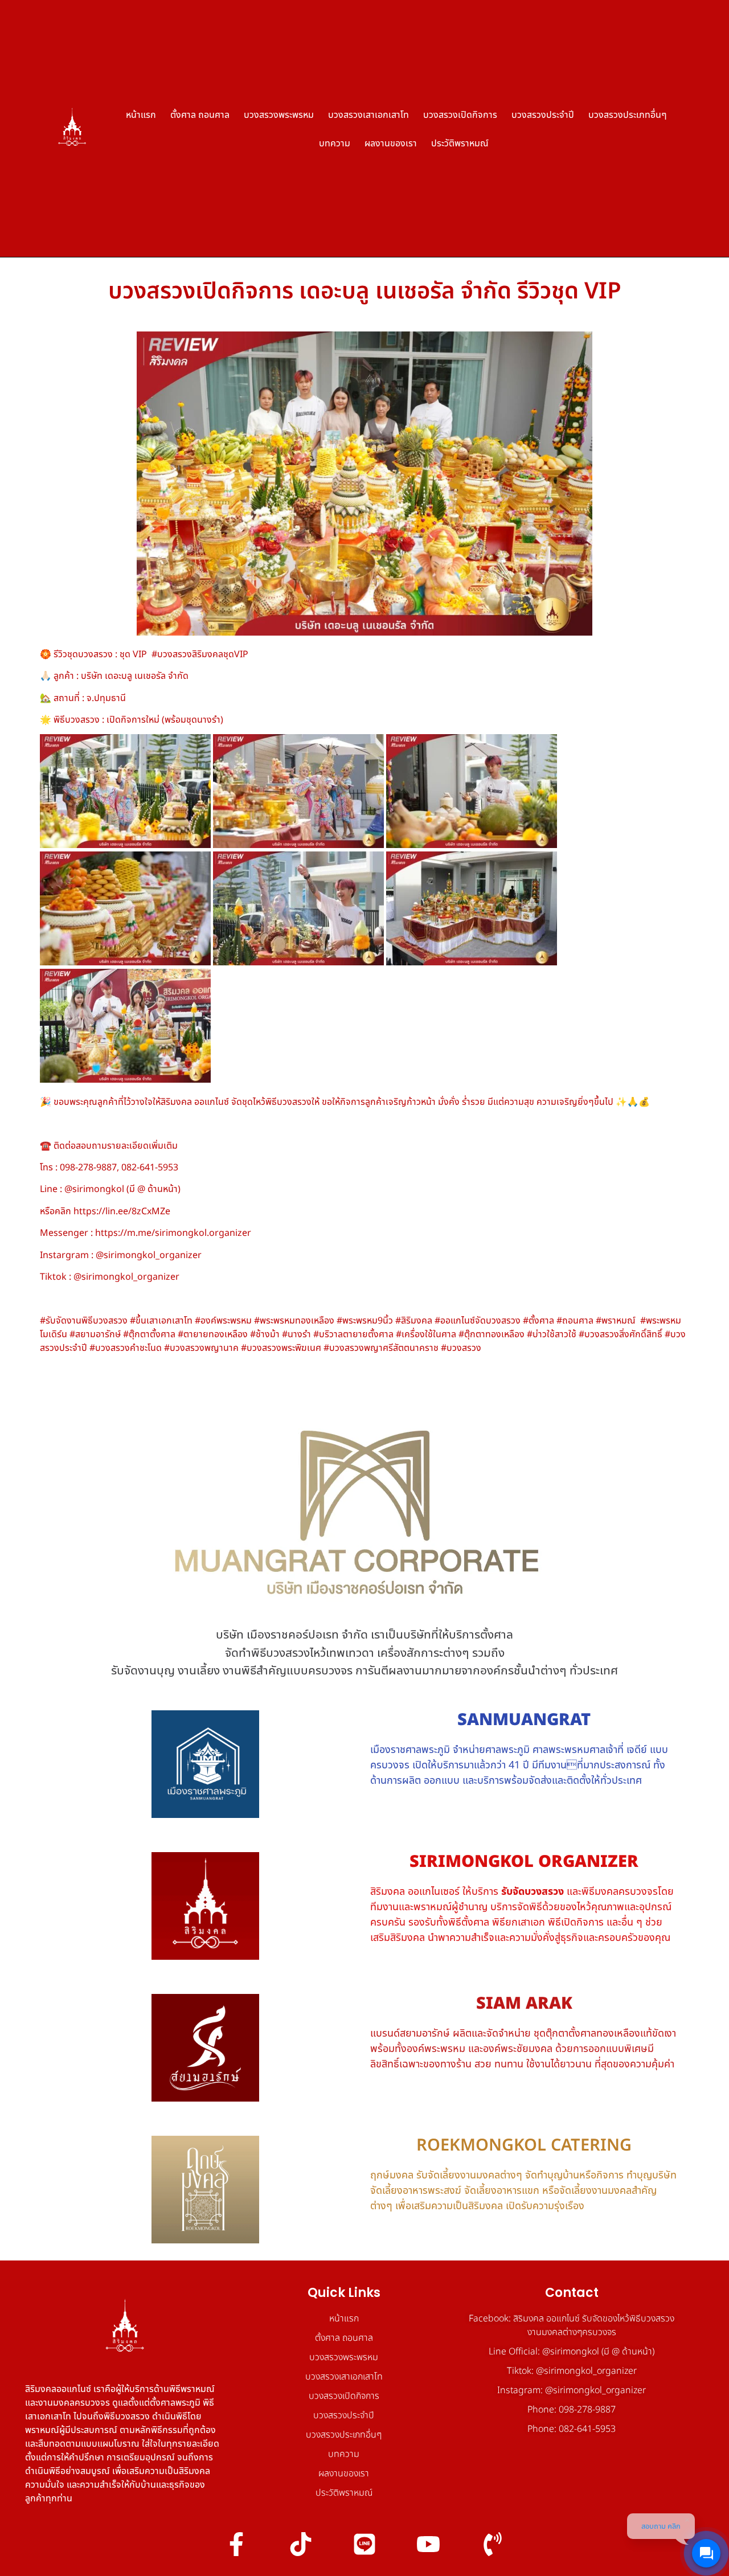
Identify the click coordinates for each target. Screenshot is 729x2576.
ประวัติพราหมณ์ (460, 143)
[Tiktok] (300, 2544)
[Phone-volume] (493, 2544)
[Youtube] (428, 2544)
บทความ (335, 143)
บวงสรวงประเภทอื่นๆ (628, 114)
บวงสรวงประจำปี (543, 114)
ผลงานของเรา (391, 143)
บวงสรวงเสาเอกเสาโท (368, 114)
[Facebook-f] (236, 2544)
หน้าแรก (141, 114)
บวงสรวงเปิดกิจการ (460, 114)
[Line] (364, 2544)
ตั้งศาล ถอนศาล (200, 114)
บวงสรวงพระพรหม (279, 114)
